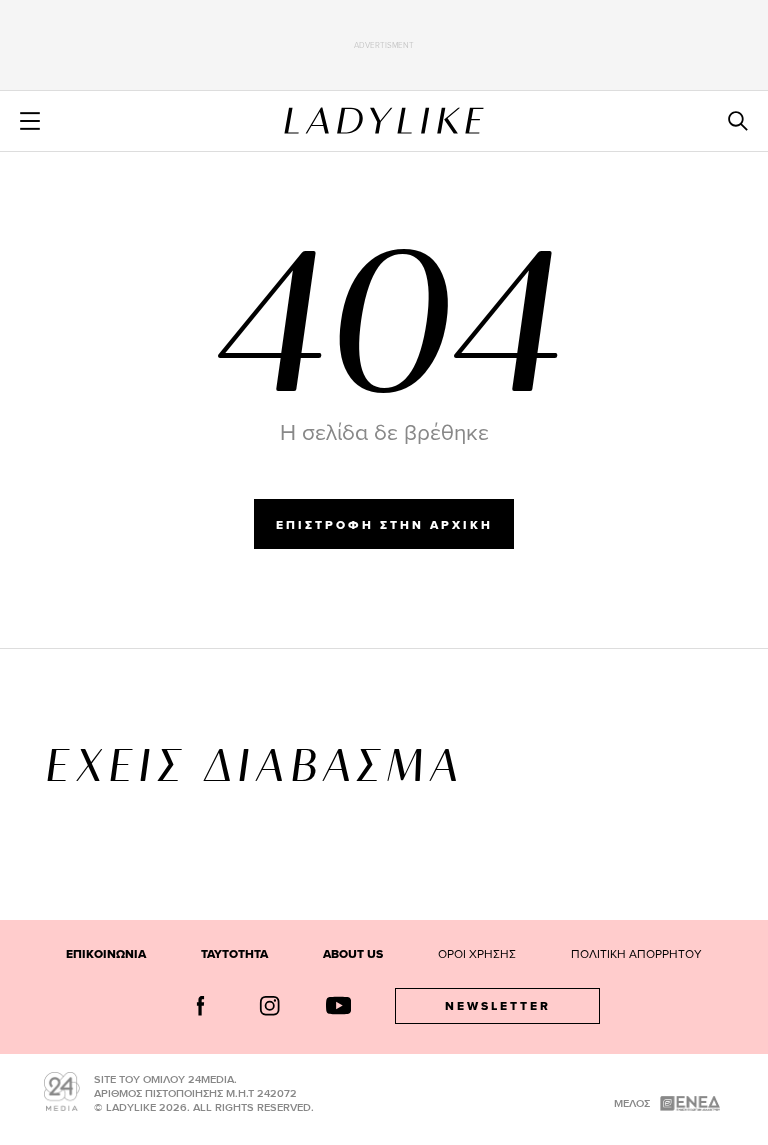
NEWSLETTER (498, 1006)
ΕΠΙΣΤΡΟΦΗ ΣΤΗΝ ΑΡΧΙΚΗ (384, 525)
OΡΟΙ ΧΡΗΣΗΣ (477, 953)
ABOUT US (353, 954)
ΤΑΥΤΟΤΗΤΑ (234, 954)
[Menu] (30, 121)
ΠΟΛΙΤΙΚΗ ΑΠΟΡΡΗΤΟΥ (636, 953)
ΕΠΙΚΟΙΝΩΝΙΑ (106, 954)
